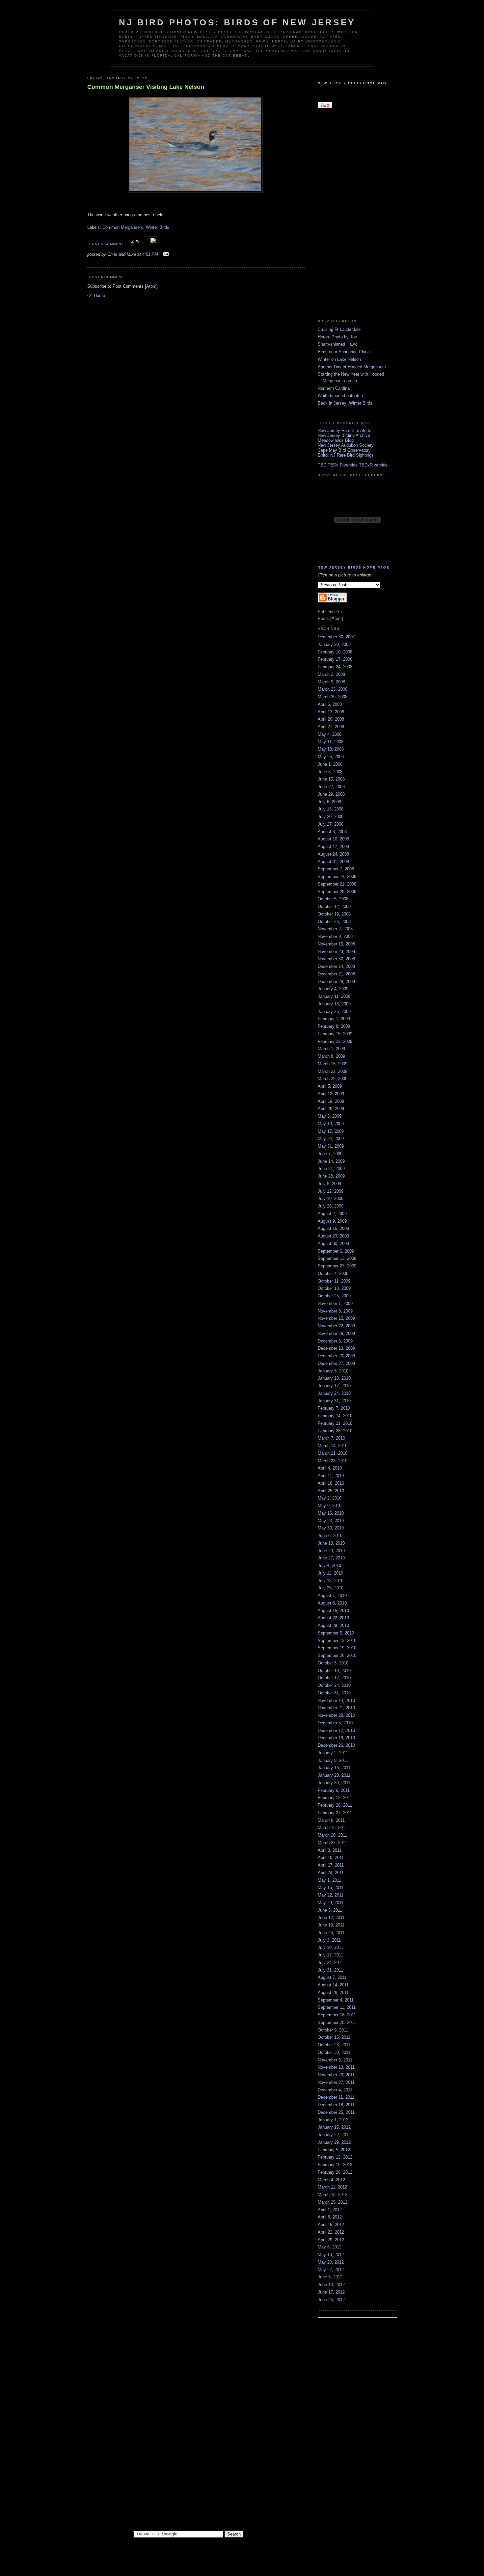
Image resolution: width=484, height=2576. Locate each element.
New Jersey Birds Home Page (354, 83)
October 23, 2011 (334, 2045)
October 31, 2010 (334, 1693)
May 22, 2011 (331, 1895)
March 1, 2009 (331, 1049)
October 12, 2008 (334, 906)
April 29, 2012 (331, 2240)
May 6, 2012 (330, 2247)
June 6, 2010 (330, 1536)
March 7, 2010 (331, 1438)
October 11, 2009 (334, 1281)
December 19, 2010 (336, 1738)
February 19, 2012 (335, 2165)
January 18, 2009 (334, 1004)
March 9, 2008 (331, 682)
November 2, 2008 (335, 929)
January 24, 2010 (334, 1393)
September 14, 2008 (337, 876)
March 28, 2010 (333, 1461)
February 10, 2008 (335, 652)
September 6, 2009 (336, 1251)
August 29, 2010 (333, 1625)
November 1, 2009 (335, 1303)
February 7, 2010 (334, 1408)
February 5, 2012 (334, 2150)
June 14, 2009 (331, 1161)
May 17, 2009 (331, 1131)
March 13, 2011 (332, 1828)
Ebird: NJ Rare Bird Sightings (346, 455)
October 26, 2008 (334, 922)
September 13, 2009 (337, 1258)
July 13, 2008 (331, 809)
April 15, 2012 (331, 2225)
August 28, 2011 (333, 1992)
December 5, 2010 (335, 1723)
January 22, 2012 (334, 2135)
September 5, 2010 (336, 1633)
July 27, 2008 (331, 824)
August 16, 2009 (333, 1228)
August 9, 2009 (332, 1221)
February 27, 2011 (335, 1813)
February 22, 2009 (335, 1041)
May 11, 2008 (331, 742)
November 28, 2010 (336, 1715)
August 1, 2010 (332, 1595)
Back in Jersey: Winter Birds (345, 403)
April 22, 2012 (331, 2232)
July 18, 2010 (331, 1581)
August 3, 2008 (332, 832)
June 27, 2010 (331, 1558)
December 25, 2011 (336, 2112)
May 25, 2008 (331, 757)
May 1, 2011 (329, 1880)
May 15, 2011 (331, 1887)
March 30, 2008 (333, 697)
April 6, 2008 (330, 704)
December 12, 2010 (336, 1730)
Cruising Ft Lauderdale (339, 329)
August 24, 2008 (333, 854)
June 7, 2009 (330, 1154)
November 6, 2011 (335, 2060)
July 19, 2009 (331, 1198)
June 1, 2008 (330, 764)
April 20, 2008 (331, 719)
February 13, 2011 (335, 1798)
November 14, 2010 (336, 1700)
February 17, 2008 (335, 659)
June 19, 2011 (331, 1925)
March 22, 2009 (333, 1071)
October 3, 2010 (333, 1663)
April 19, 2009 (331, 1101)
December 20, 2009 (336, 1356)
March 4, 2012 (331, 2180)
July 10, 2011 (330, 1947)
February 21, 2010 (335, 1423)
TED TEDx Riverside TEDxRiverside (353, 465)
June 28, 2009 (331, 1176)
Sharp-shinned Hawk (337, 344)
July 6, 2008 (329, 802)
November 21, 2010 (336, 1708)
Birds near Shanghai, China (344, 352)
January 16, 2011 (334, 1768)
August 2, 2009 (332, 1214)
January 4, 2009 (333, 989)
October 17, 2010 (334, 1678)
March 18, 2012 (333, 2195)
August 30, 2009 (333, 1244)
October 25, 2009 (334, 1296)
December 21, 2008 (336, 974)
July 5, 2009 (329, 1184)
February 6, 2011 (334, 1790)
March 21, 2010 (333, 1453)
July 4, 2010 (329, 1566)
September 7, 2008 (336, 869)
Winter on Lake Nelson (339, 359)
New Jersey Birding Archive (344, 435)
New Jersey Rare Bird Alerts (345, 430)
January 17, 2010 (334, 1386)
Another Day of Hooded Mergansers (352, 367)
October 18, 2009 (334, 1288)
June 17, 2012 (331, 2292)
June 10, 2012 (331, 2284)
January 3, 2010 (333, 1371)
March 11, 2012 (332, 2187)
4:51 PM (151, 254)
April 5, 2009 (330, 1086)
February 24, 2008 (335, 667)
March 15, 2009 (333, 1064)
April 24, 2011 (331, 1873)
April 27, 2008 (331, 727)
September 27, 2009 (337, 1266)
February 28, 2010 (335, 1431)
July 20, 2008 (331, 817)
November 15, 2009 (336, 1318)
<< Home (96, 295)
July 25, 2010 (331, 1588)
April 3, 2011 (330, 1850)
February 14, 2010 (335, 1416)
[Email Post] (165, 254)
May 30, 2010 (331, 1528)
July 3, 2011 (329, 1940)
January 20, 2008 (334, 644)
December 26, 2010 (336, 1745)
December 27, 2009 (336, 1363)
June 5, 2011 (330, 1910)
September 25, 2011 (337, 2022)
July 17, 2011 (330, 1955)
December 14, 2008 (336, 966)
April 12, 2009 (331, 1094)
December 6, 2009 (335, 1341)
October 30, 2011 (334, 2052)
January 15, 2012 (334, 2127)
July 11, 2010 (330, 1573)
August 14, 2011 (333, 1985)
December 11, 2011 (336, 2097)
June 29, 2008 (331, 794)
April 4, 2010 (330, 1468)
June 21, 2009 (331, 1168)
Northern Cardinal (334, 388)
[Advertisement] (344, 213)
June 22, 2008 (331, 787)
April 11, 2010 (331, 1476)
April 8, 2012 (330, 2217)
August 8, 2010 (332, 1603)
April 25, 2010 (331, 1491)
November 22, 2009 (336, 1326)
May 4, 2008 (330, 734)
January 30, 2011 (334, 1783)
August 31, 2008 (333, 862)
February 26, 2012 (335, 2172)
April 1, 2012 (330, 2210)
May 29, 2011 (331, 1903)
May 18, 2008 (331, 749)
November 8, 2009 (335, 1311)
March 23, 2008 (333, 689)
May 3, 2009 (330, 1116)
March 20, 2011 (332, 1835)
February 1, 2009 (334, 1019)
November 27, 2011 (336, 2082)
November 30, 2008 (336, 959)
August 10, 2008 (333, 839)
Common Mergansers (123, 227)
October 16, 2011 (334, 2037)
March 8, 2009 (331, 1056)
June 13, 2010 (331, 1543)
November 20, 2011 (336, 2075)
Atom (151, 286)
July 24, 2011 (330, 1963)
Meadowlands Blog (336, 440)
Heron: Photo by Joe (337, 337)
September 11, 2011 (337, 2007)
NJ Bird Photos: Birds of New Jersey (237, 22)
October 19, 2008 (334, 914)
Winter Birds (158, 227)
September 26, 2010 (337, 1655)
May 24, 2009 (331, 1139)
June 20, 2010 (331, 1551)
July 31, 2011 (330, 1970)
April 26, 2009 (331, 1109)
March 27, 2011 (332, 1843)
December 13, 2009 (336, 1348)
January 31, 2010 (334, 1401)
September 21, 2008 (337, 884)
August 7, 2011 (332, 1977)
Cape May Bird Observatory (344, 450)
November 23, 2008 (336, 952)
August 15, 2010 (333, 1611)
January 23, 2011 (334, 1775)
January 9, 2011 (333, 1760)
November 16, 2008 (336, 944)
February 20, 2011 (335, 1805)
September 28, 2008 (337, 892)
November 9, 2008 (335, 936)
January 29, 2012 (334, 2142)
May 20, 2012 (331, 2262)
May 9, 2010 (330, 1506)
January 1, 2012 (333, 2120)
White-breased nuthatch (340, 396)
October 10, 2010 (334, 1671)
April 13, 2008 (331, 712)
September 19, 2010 (337, 1648)
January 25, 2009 (334, 1011)
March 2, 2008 (331, 674)
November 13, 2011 (336, 2067)
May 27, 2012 (331, 2270)
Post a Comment (106, 244)
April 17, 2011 (331, 1865)
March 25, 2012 (333, 2202)
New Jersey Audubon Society (346, 445)
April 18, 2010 (331, 1483)
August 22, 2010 (333, 1618)
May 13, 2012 (331, 2255)
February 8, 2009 (334, 1026)
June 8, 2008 (330, 772)
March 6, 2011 (331, 1820)
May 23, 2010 (331, 1521)
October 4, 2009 (333, 1274)
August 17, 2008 (333, 847)
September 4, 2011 (336, 2000)
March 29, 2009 (333, 1079)
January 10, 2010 (334, 1378)
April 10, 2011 (331, 1858)
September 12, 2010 (337, 1641)
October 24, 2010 (334, 1685)
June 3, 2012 (330, 2277)
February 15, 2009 (335, 1034)
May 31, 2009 (331, 1146)
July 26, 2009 (331, 1206)
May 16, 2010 (331, 1513)
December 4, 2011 (335, 2090)
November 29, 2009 (336, 1333)
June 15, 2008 (331, 779)
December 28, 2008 (336, 982)
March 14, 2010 (333, 1446)
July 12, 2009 (331, 1191)
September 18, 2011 (337, 2015)
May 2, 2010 (330, 1498)
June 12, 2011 (331, 1917)
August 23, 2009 (333, 1236)
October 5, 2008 (333, 899)
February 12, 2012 (335, 2157)
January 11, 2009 (334, 996)
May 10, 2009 (331, 1124)
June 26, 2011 (331, 1933)
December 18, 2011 (336, 2105)
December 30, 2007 (336, 637)
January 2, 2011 (333, 1753)
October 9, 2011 (333, 2030)
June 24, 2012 (331, 2300)
